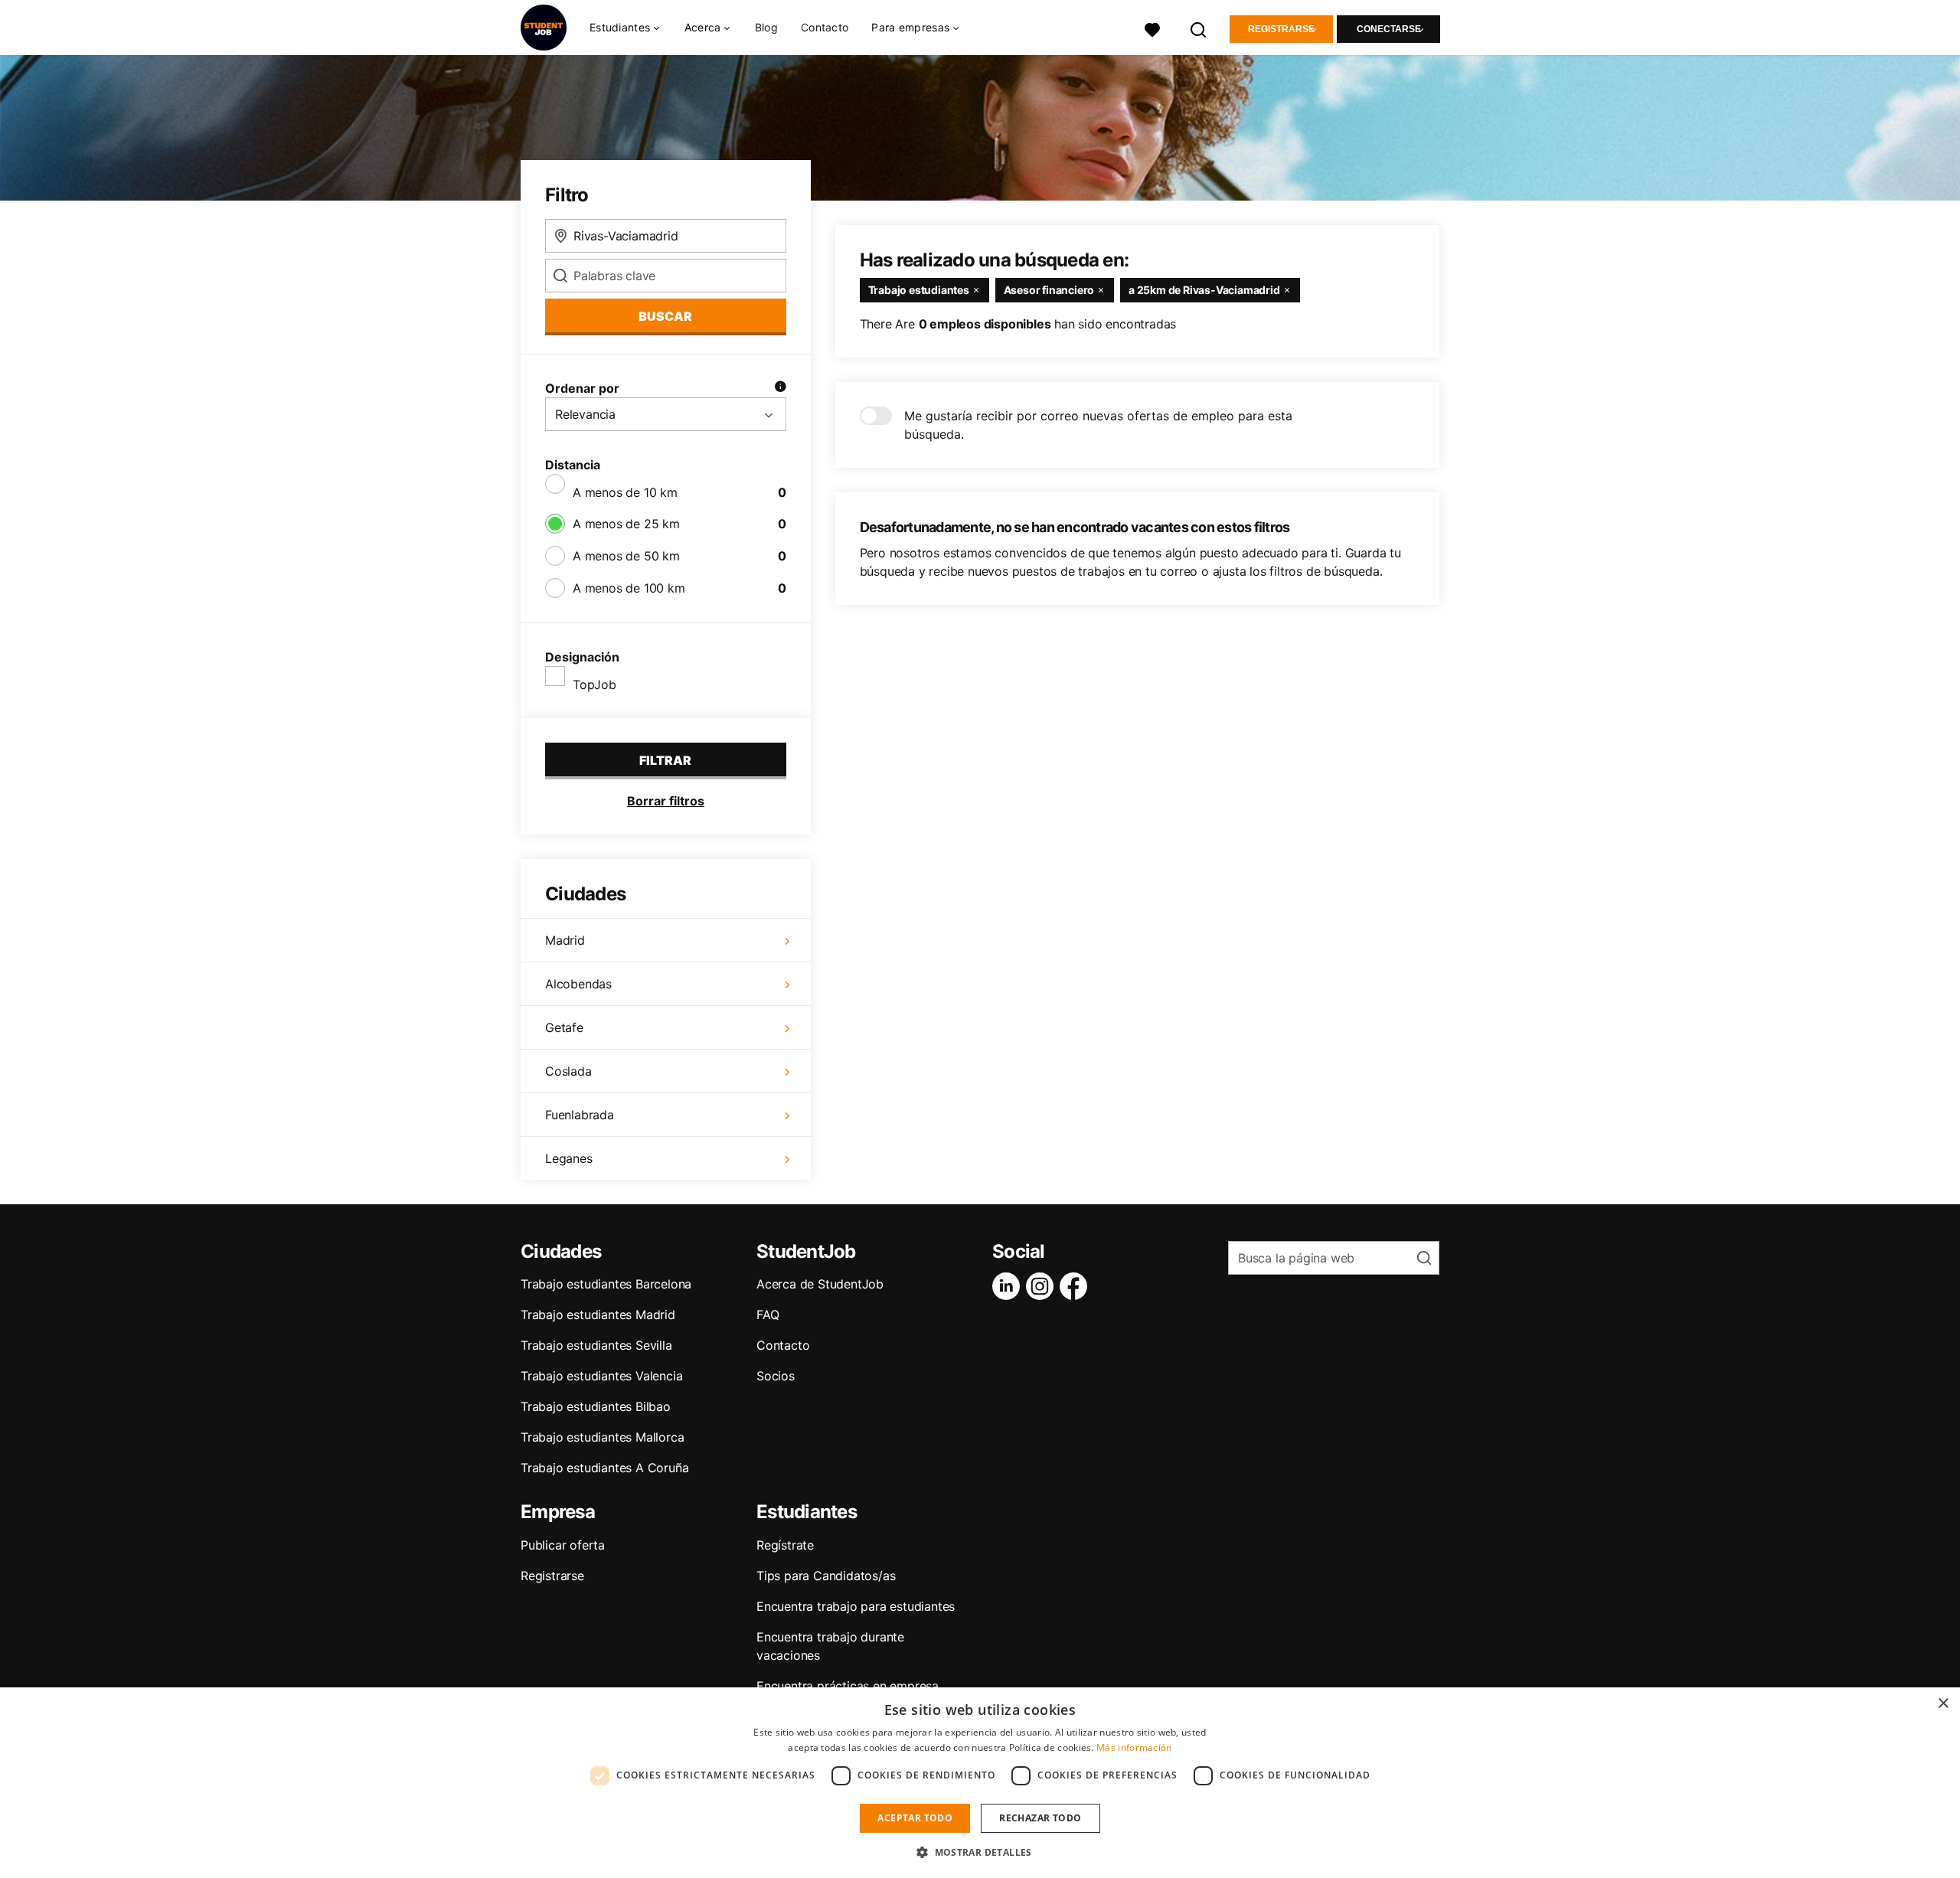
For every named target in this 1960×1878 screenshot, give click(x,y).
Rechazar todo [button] (1040, 1818)
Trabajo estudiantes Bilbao (596, 1406)
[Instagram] (1043, 1286)
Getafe (564, 1027)
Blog (766, 27)
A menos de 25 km (626, 524)
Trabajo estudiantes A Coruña (604, 1468)
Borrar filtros (666, 801)
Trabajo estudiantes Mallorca (602, 1437)
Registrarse (1281, 29)
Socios (776, 1376)
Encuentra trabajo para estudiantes (856, 1606)
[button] (980, 1852)
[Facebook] (1076, 1286)
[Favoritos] (1152, 28)
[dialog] (980, 1783)
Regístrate (785, 1545)
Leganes (569, 1158)
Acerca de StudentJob (820, 1284)
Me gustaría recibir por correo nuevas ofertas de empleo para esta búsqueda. (1098, 425)
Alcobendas (578, 984)
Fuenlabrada (580, 1115)
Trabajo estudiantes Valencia (601, 1376)
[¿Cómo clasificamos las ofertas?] (780, 388)
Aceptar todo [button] (915, 1818)
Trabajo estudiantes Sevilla (596, 1345)
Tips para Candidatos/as (826, 1576)
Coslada (568, 1071)
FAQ (768, 1315)
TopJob (595, 684)
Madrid (565, 940)
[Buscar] (1199, 28)
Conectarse (1389, 29)
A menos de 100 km (629, 588)
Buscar (665, 316)
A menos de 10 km (625, 492)
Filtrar (665, 760)
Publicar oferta (563, 1545)
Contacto (825, 27)
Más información (1134, 1747)
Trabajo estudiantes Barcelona (606, 1284)
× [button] (1943, 1704)
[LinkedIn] (1009, 1286)
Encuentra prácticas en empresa (848, 1686)
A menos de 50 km (626, 556)
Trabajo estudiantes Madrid (598, 1315)
